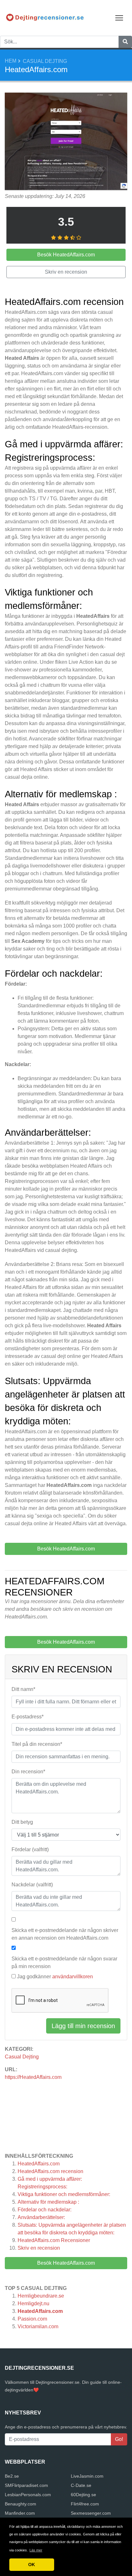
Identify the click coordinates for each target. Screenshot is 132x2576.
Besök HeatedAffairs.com (66, 2263)
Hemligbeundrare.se (41, 2296)
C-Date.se (81, 2485)
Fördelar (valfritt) (30, 1849)
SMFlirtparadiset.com (26, 2485)
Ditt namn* (23, 1689)
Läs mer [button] (36, 2550)
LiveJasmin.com (87, 2476)
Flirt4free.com (85, 2504)
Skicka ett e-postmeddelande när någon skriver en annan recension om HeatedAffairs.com (65, 1934)
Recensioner (54, 2240)
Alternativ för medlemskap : (48, 2202)
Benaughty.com (21, 2504)
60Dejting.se (83, 2495)
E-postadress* (28, 1717)
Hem (11, 61)
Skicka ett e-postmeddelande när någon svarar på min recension (64, 1962)
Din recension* (28, 1772)
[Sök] (125, 42)
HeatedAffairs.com (39, 2164)
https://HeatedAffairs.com (33, 2077)
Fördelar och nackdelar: (45, 2210)
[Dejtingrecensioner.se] (45, 17)
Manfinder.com (20, 2513)
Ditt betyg (22, 1822)
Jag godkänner (55, 1977)
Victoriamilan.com (38, 2326)
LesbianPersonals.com (28, 2495)
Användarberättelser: (41, 2217)
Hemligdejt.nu (33, 2303)
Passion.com (32, 2319)
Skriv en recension (39, 2248)
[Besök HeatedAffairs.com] (66, 142)
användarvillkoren (73, 1977)
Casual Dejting (45, 61)
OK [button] (32, 2565)
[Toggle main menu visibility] (119, 17)
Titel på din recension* (37, 1744)
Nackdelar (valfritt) (32, 1885)
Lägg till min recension (83, 2026)
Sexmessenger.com (91, 2513)
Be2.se (12, 2476)
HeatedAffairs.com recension (50, 2171)
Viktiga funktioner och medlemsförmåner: (64, 2194)
